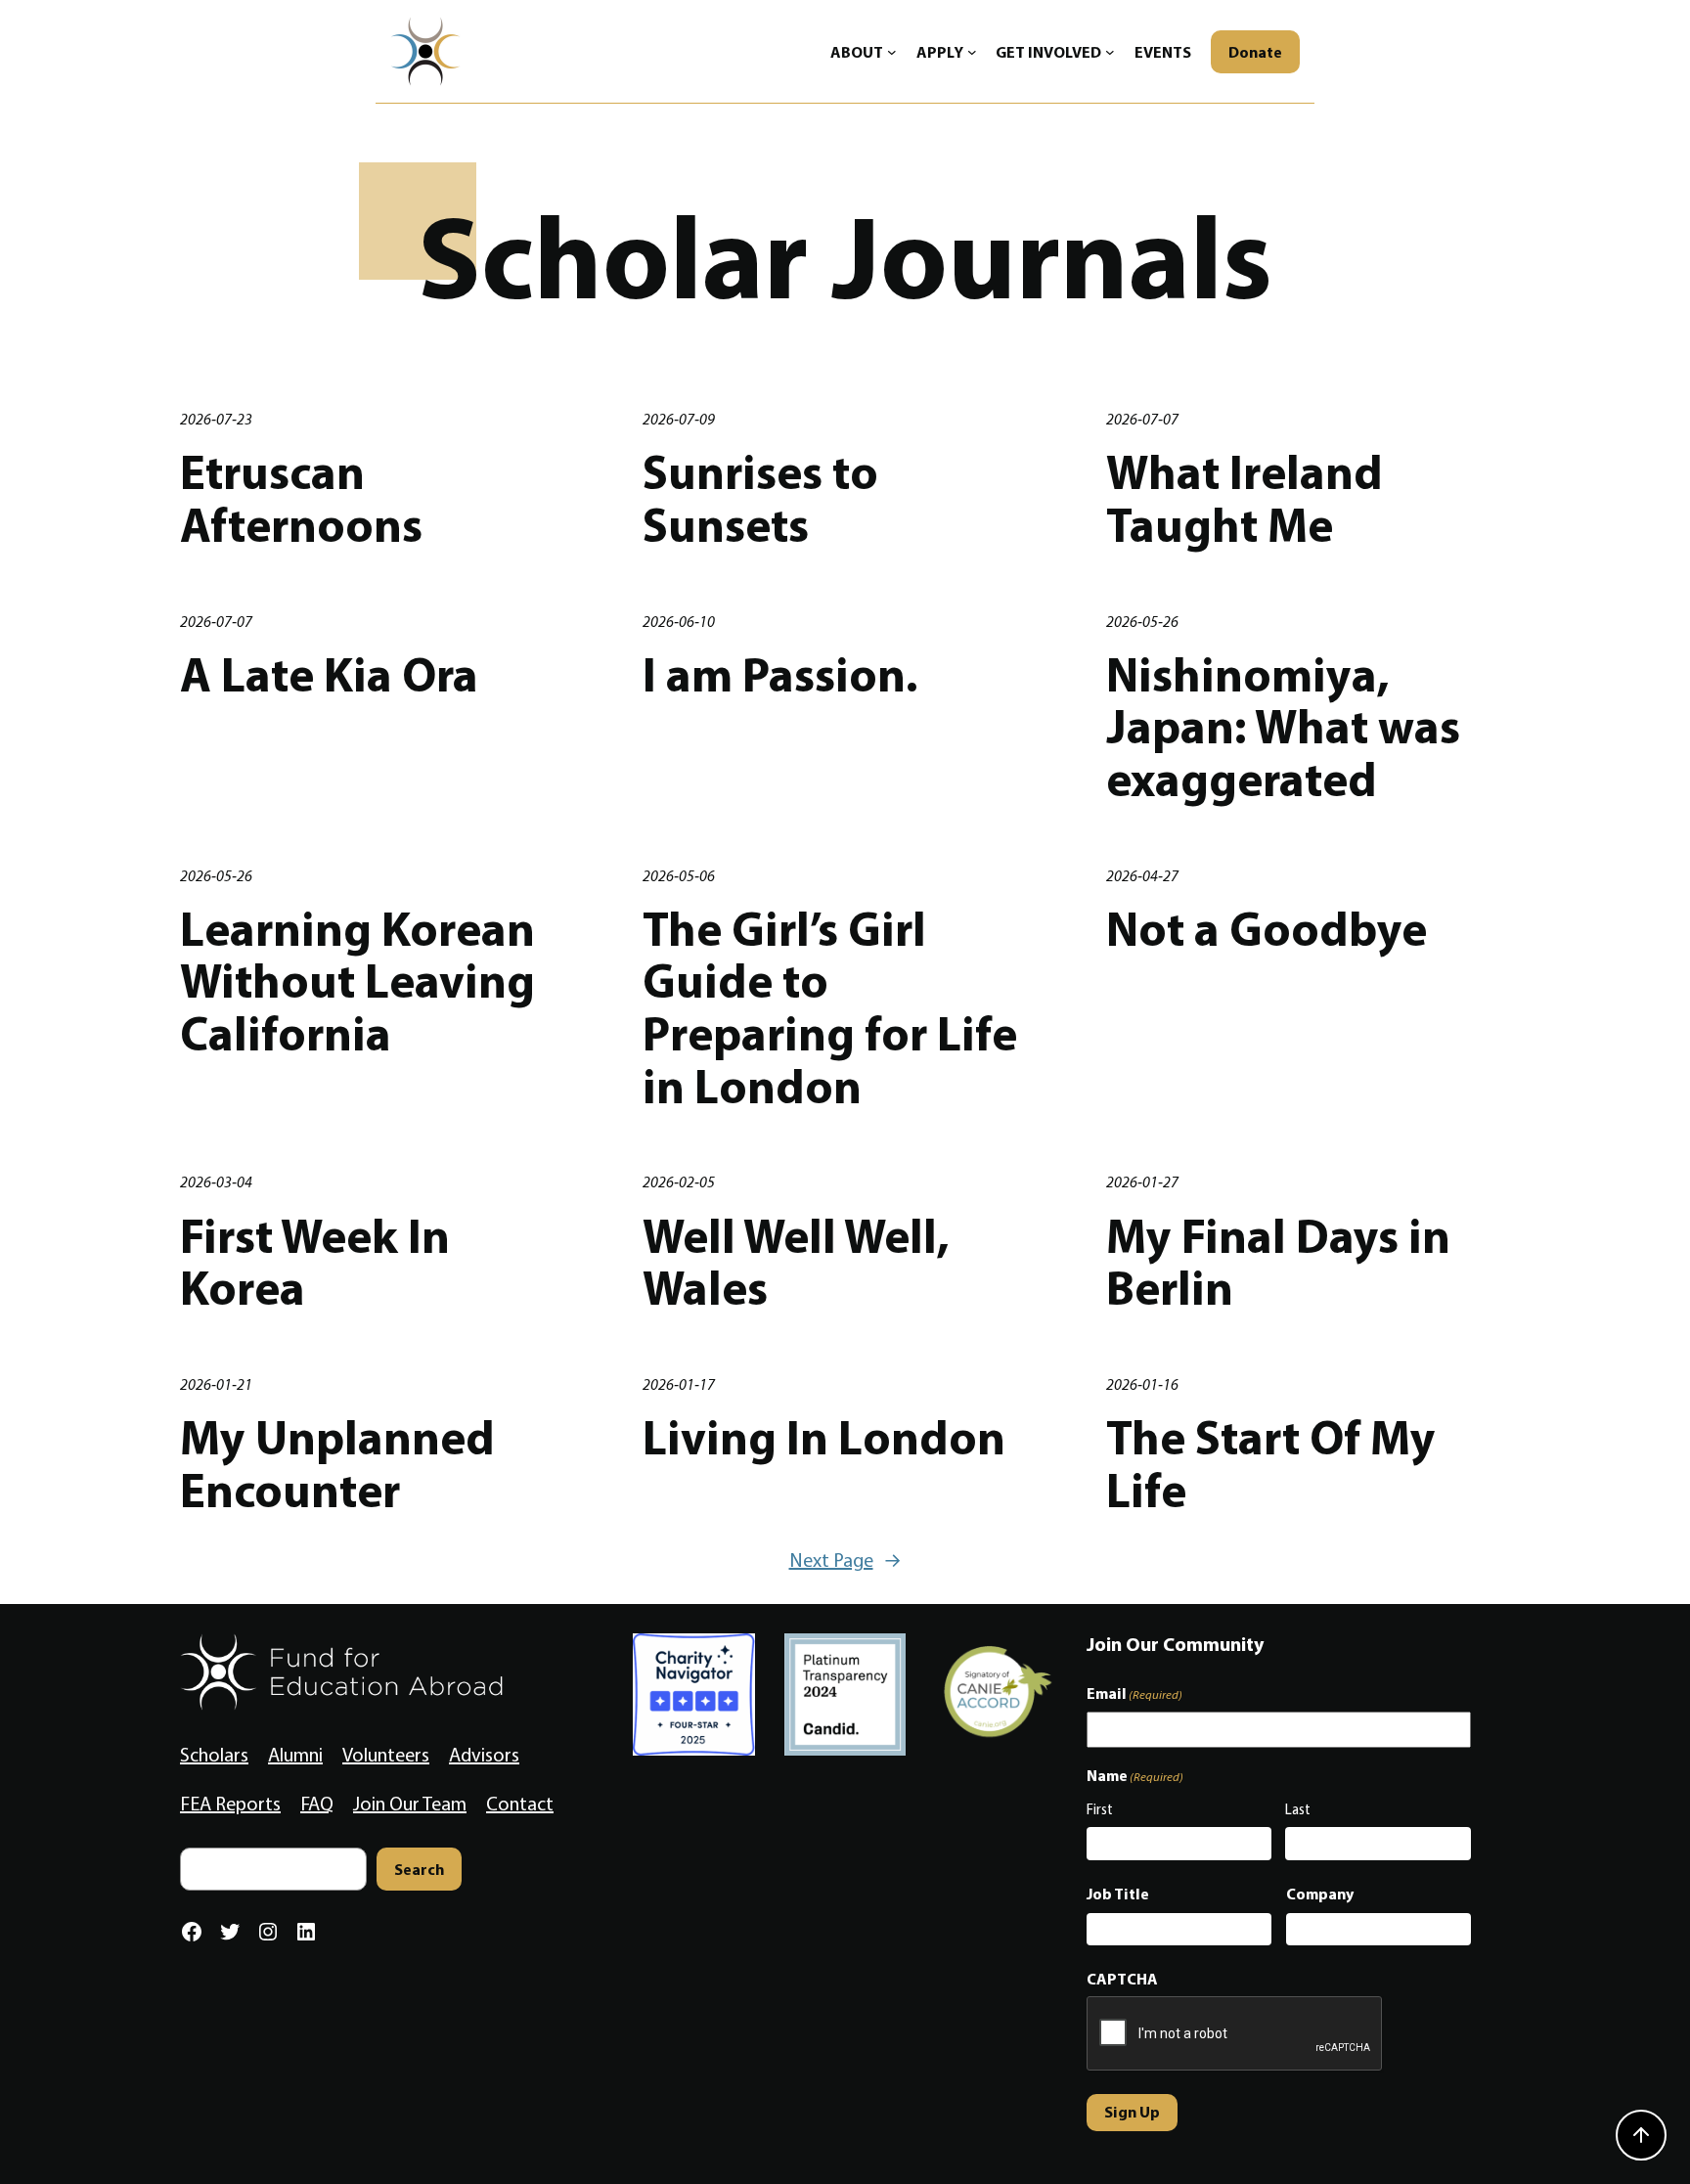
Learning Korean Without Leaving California (357, 981)
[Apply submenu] (972, 52)
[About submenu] (892, 52)
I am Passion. (780, 675)
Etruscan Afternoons (301, 498)
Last (1298, 1809)
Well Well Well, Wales (796, 1262)
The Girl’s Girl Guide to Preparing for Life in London (830, 1008)
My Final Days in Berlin (1278, 1262)
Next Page (845, 1560)
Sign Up (1132, 2112)
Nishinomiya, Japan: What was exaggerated (1283, 727)
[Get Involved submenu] (1110, 52)
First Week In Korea (315, 1262)
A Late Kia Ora (329, 675)
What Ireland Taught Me (1245, 498)
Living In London (824, 1438)
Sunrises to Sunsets (760, 498)
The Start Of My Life (1271, 1464)
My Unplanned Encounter (337, 1464)
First (1100, 1809)
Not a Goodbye (1267, 929)
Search (419, 1869)
